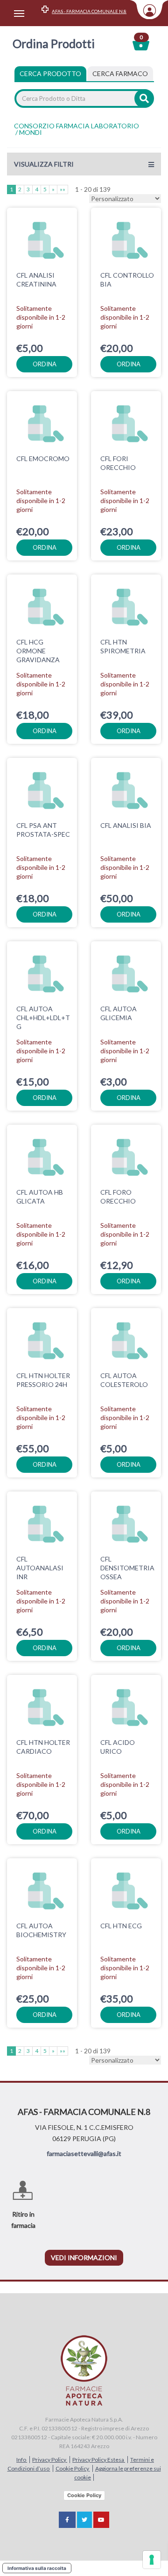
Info (22, 2460)
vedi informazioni (84, 2257)
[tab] (120, 74)
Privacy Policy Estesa (99, 2460)
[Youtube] (101, 2520)
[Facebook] (67, 2520)
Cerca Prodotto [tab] (50, 73)
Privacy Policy (50, 2460)
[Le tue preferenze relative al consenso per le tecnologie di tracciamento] (152, 2560)
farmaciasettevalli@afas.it (84, 2153)
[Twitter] (84, 2520)
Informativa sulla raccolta (37, 2568)
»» (63, 189)
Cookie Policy (73, 2468)
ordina (45, 364)
